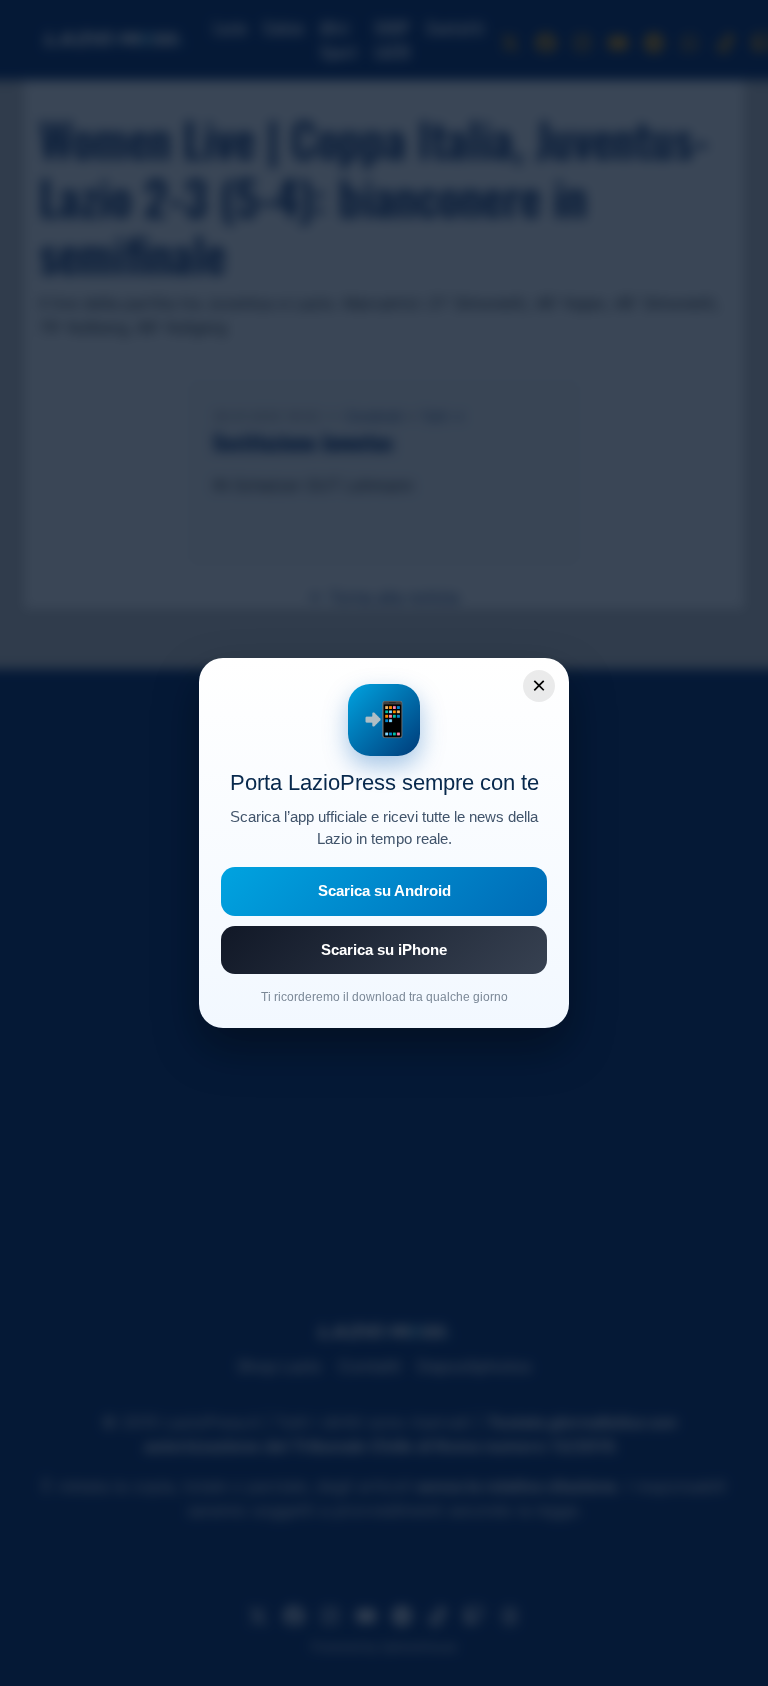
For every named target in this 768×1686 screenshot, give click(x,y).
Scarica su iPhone (384, 949)
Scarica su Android (384, 890)
